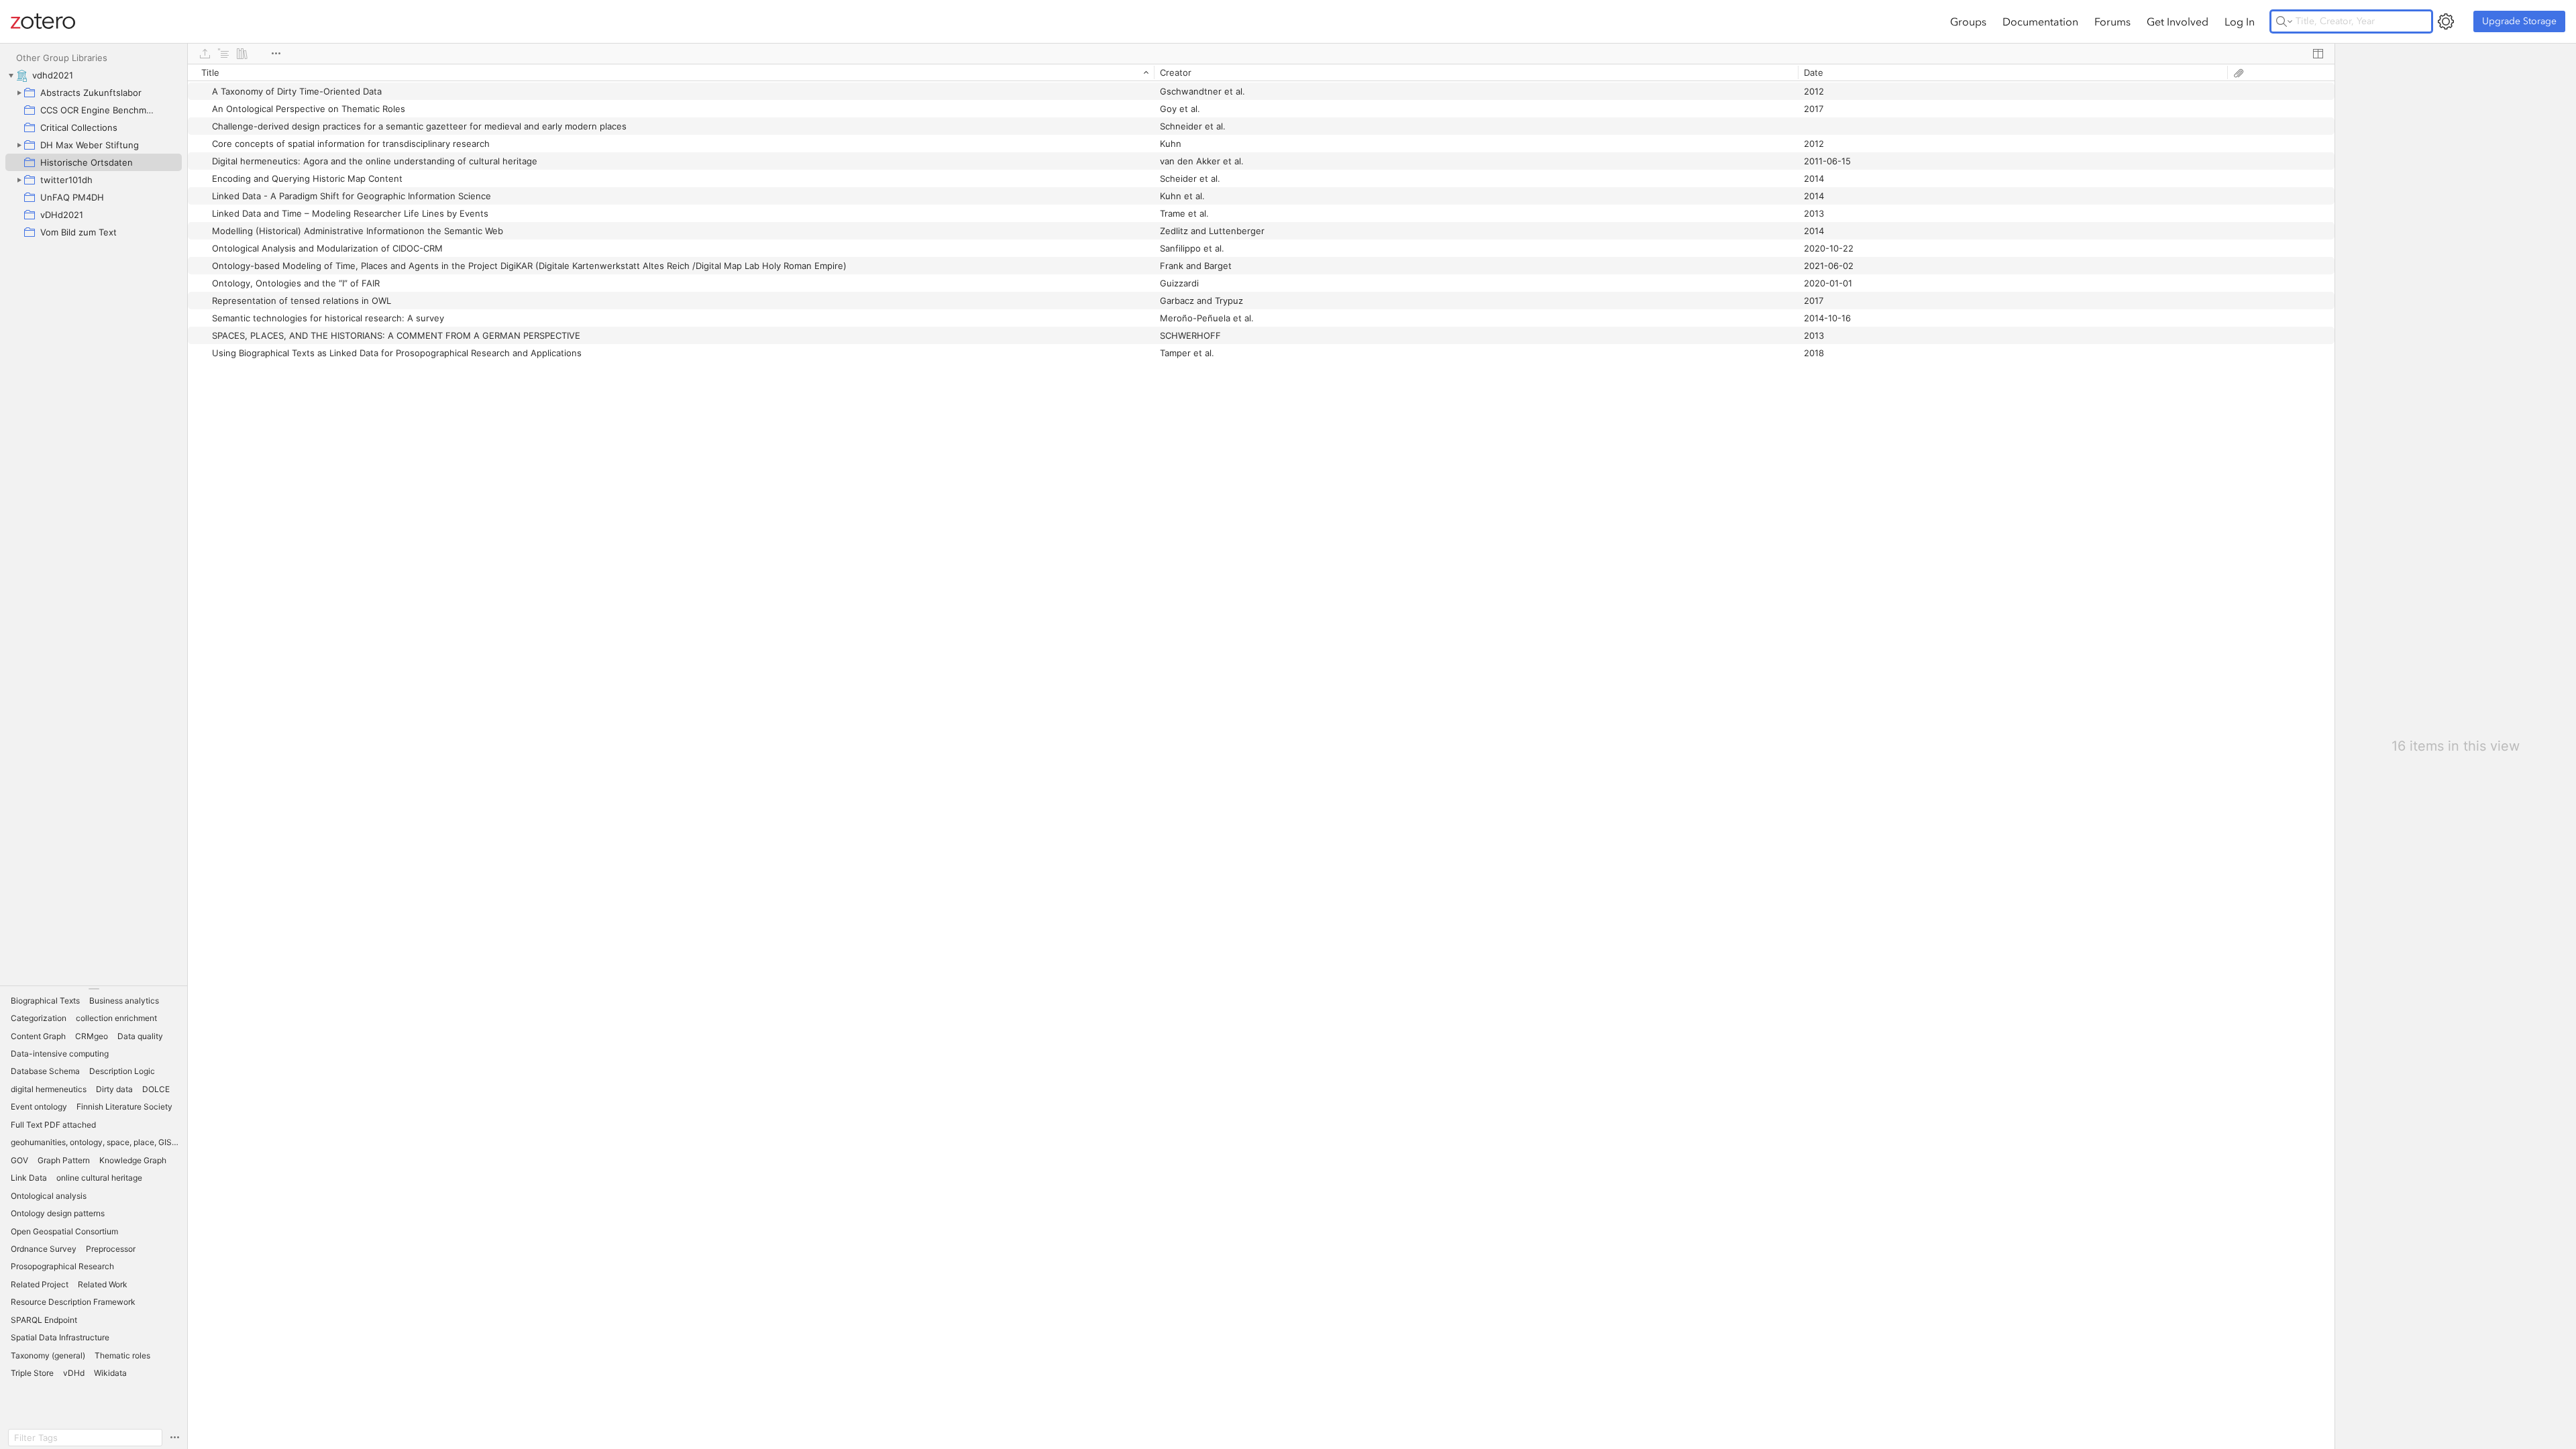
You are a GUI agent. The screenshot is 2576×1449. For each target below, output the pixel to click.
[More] (276, 54)
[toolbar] (1261, 54)
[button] (45, 1001)
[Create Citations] (223, 54)
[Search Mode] (2284, 21)
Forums (2112, 21)
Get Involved (2178, 21)
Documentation (2040, 21)
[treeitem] (94, 75)
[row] (1261, 72)
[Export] (205, 54)
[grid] (1261, 756)
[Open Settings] (2446, 21)
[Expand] (19, 93)
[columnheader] (671, 72)
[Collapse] (11, 75)
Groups (1968, 21)
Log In (2240, 21)
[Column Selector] (2318, 54)
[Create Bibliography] (242, 54)
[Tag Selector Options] (174, 1438)
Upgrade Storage (2519, 21)
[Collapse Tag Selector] (94, 989)
